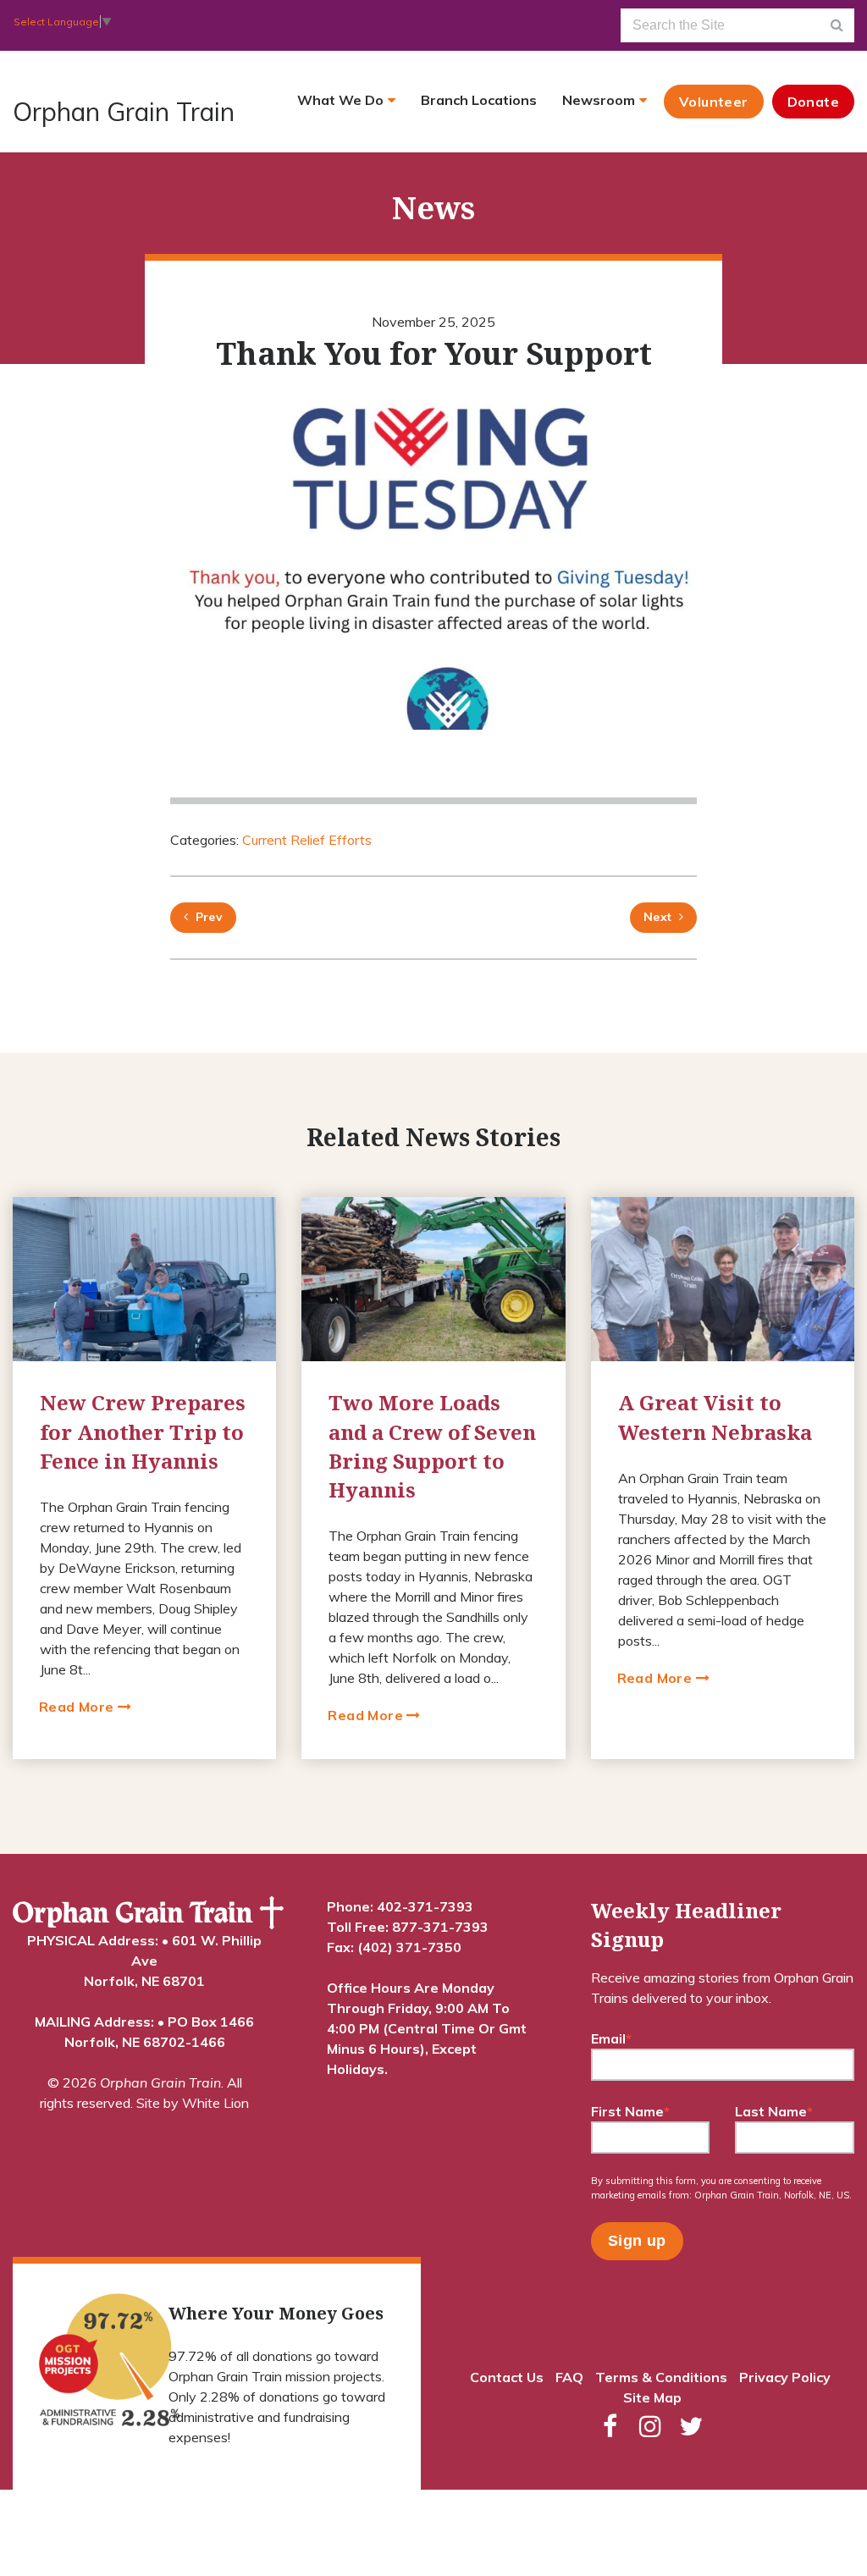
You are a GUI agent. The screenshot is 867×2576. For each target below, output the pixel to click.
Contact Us (507, 2377)
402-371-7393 (425, 1906)
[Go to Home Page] (148, 1913)
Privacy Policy (785, 2377)
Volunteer (714, 102)
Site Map (652, 2397)
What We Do (340, 100)
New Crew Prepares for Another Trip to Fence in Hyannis (143, 1431)
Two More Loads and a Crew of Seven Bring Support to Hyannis (432, 1446)
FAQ (569, 2377)
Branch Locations (479, 100)
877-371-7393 (440, 1927)
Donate (813, 102)
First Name (630, 2111)
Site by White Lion (193, 2103)
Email (611, 2038)
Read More (78, 1707)
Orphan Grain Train (124, 112)
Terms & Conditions (661, 2377)
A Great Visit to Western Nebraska (715, 1417)
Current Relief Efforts (307, 840)
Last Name (774, 2111)
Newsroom (599, 100)
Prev (205, 917)
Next (657, 917)
